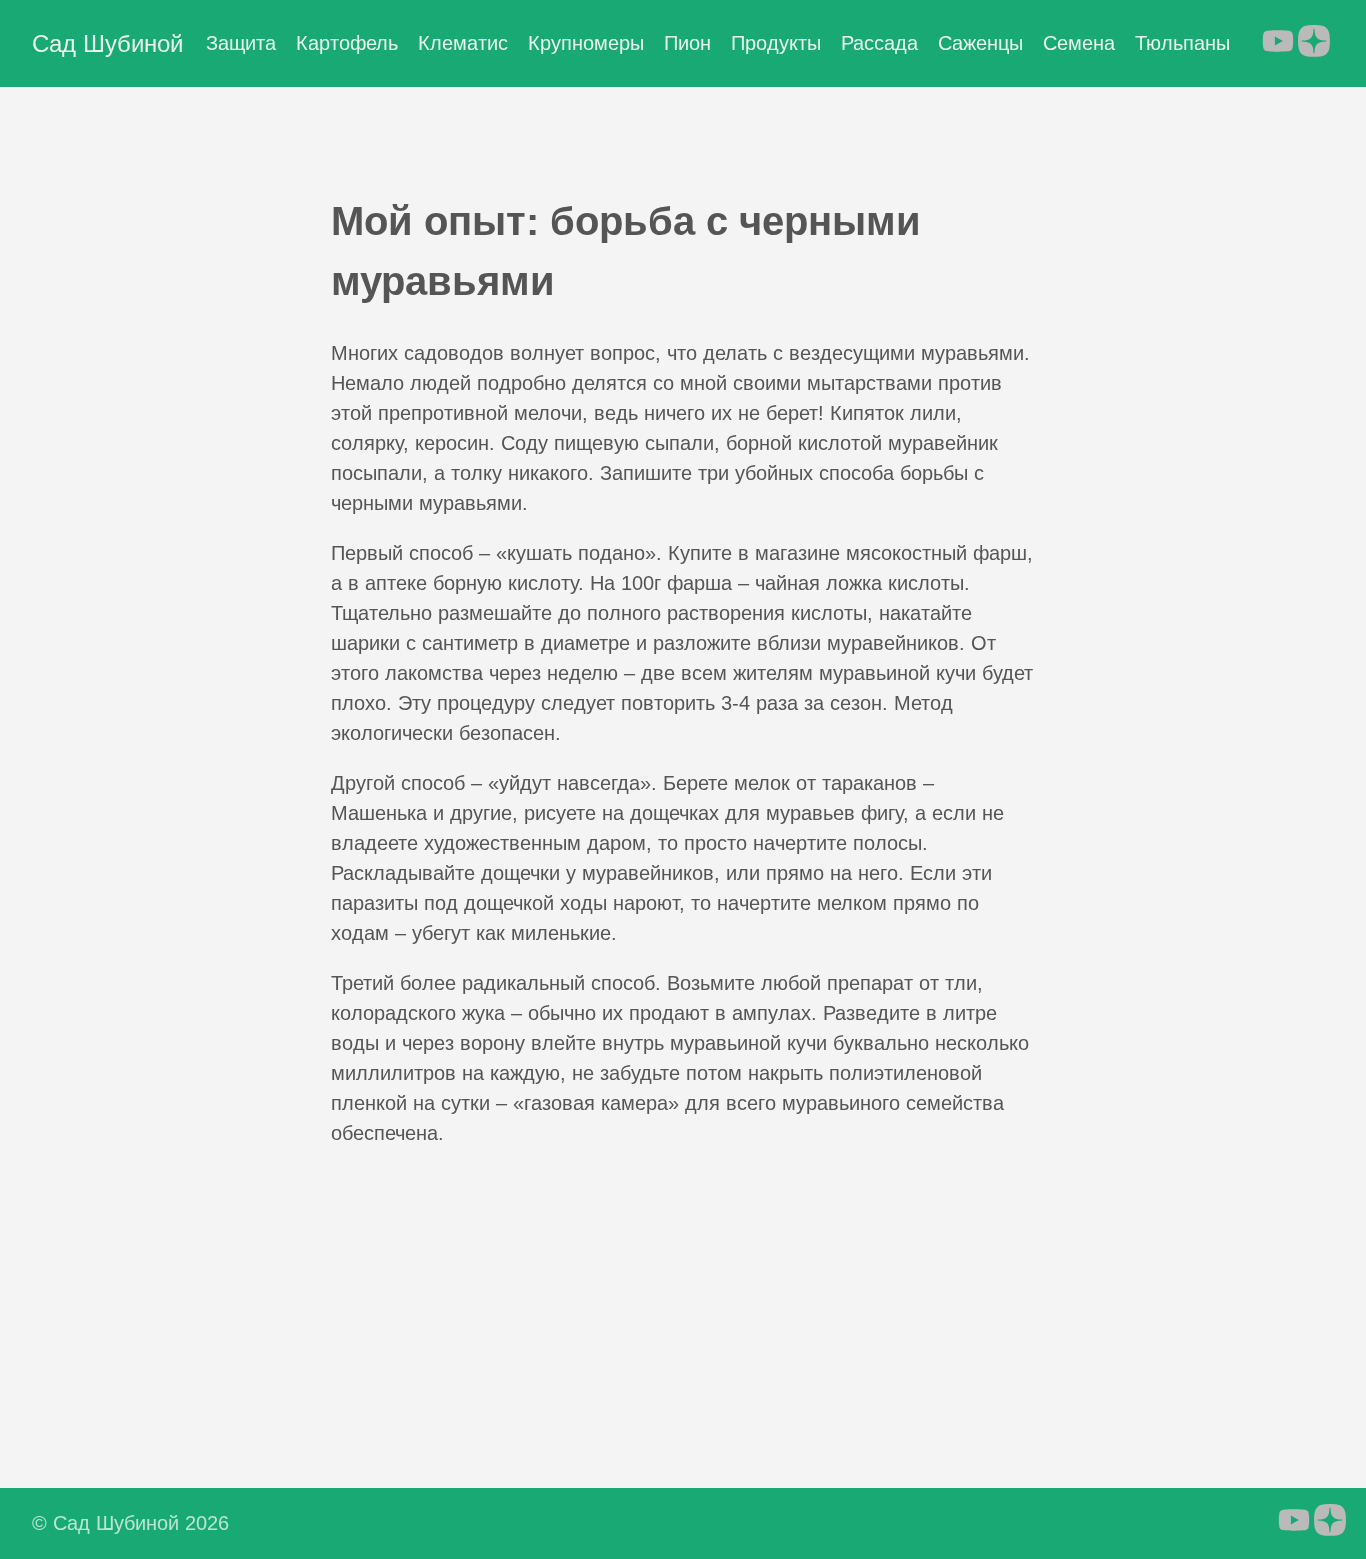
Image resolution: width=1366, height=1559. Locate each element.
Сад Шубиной (107, 43)
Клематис (463, 43)
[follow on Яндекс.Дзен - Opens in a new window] (1314, 43)
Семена (1079, 43)
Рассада (879, 43)
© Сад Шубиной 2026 (130, 1523)
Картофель (347, 43)
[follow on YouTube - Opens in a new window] (1278, 43)
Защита (241, 43)
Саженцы (980, 43)
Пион (687, 43)
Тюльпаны (1182, 43)
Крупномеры (586, 43)
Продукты (776, 43)
